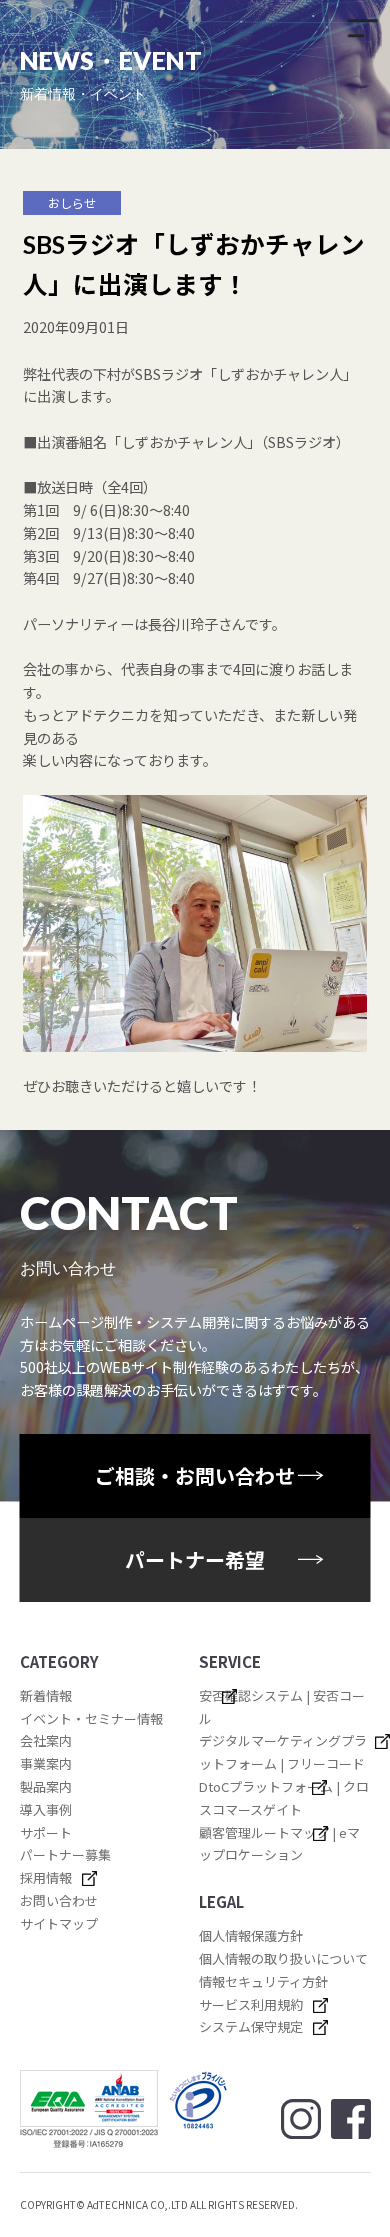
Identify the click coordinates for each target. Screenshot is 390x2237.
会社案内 (46, 1740)
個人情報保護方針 (251, 1935)
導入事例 (46, 1809)
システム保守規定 (251, 2026)
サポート (46, 1832)
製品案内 (46, 1786)
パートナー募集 (65, 1854)
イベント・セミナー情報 (91, 1718)
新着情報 (46, 1695)
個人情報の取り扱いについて (283, 1958)
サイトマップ (59, 1923)
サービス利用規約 (251, 2004)
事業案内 (46, 1763)
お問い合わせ (59, 1900)
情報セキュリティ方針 (263, 1981)
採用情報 (46, 1877)
